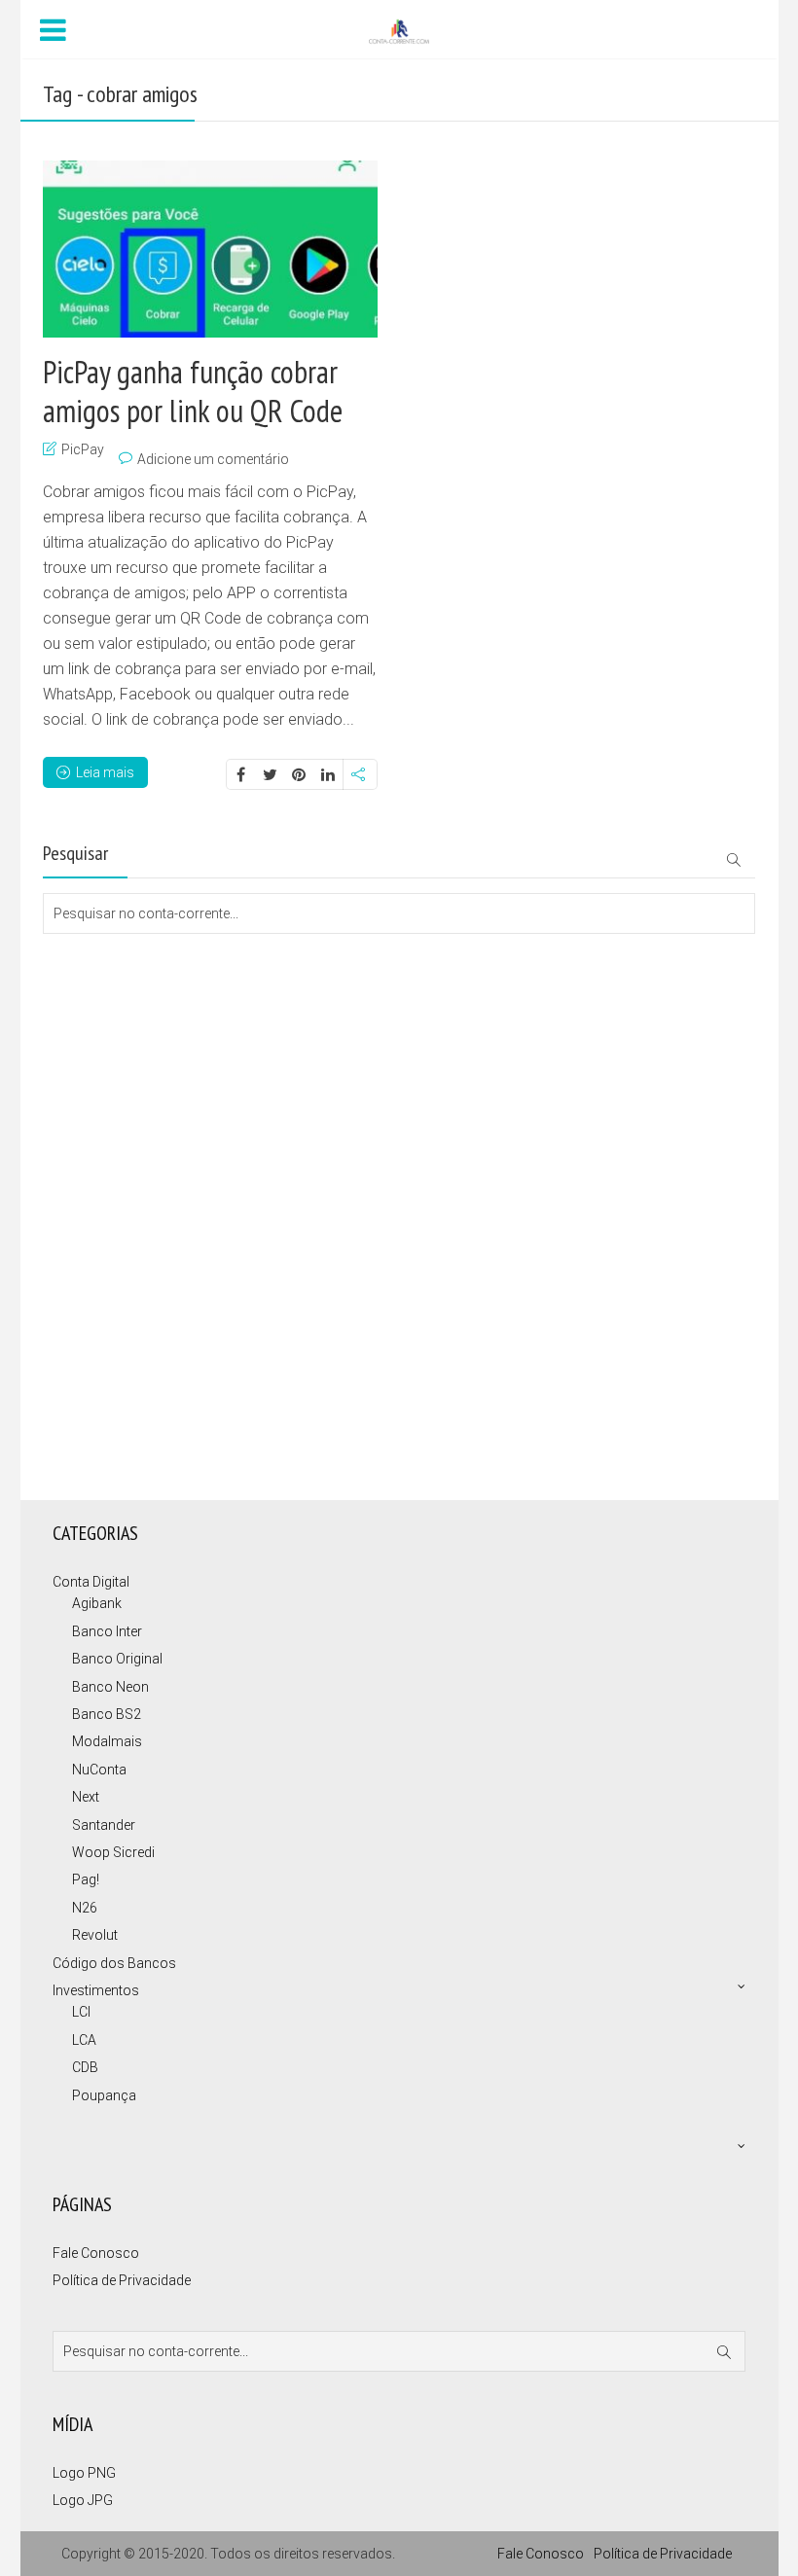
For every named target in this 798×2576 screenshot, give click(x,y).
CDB (85, 2067)
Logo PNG (84, 2473)
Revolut (95, 1935)
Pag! (86, 1879)
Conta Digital (91, 1582)
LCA (84, 2040)
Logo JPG (83, 2500)
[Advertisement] (140, 1012)
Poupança (104, 2095)
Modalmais (107, 1741)
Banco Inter (107, 1631)
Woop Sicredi (113, 1852)
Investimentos (96, 1990)
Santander (104, 1825)
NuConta (99, 1770)
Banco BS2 (107, 1714)
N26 (85, 1908)
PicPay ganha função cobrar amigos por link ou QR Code (193, 391)
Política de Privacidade (122, 2280)
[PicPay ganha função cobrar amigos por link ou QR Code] (210, 249)
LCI (81, 2012)
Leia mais (105, 772)
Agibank (97, 1603)
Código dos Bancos (114, 1963)
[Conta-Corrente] (399, 30)
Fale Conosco (96, 2253)
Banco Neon (110, 1687)
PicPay (83, 449)
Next (86, 1797)
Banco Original (117, 1659)
